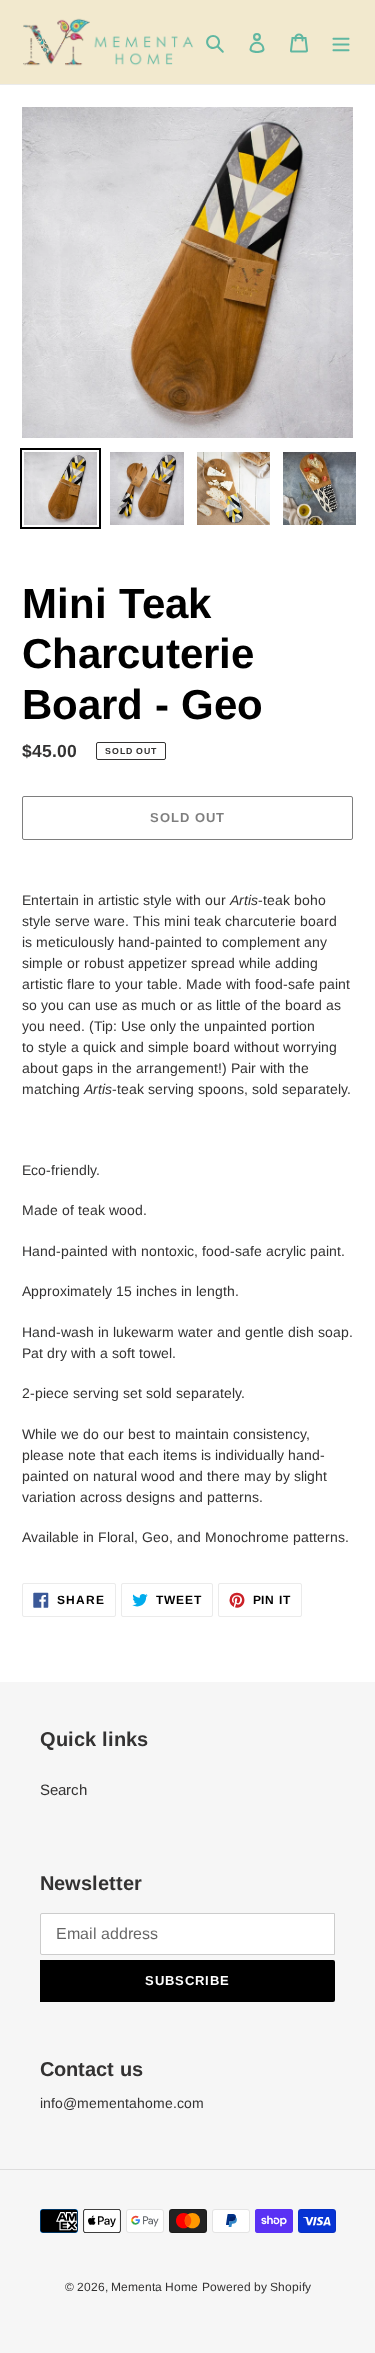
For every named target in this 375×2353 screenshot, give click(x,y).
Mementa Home (154, 2287)
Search (63, 1789)
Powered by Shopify (256, 2287)
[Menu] (341, 42)
